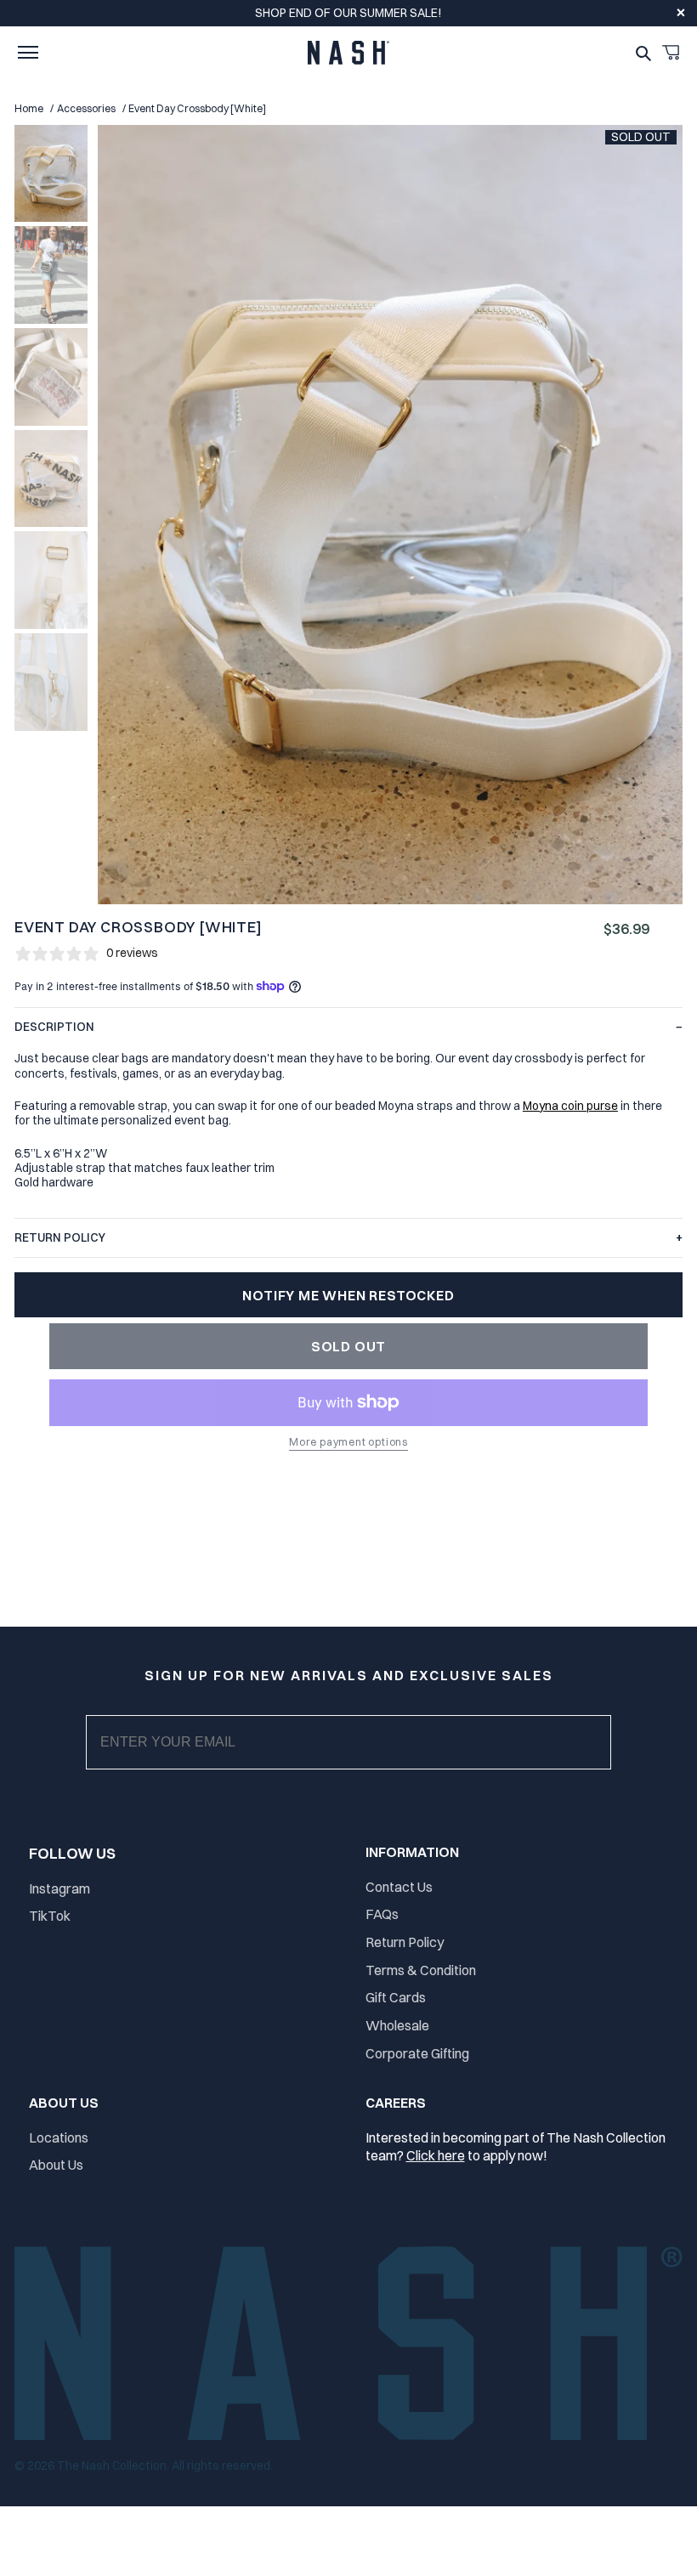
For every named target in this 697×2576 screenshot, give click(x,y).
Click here (436, 2155)
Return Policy (405, 1942)
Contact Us (399, 1887)
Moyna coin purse (570, 1106)
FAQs (382, 1914)
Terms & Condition (421, 1970)
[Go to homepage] (348, 53)
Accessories (86, 108)
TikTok (50, 1916)
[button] (28, 53)
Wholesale (397, 2025)
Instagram (59, 1888)
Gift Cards (396, 1997)
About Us (56, 2165)
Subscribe (363, 1759)
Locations (59, 2137)
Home (29, 108)
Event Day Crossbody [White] (197, 108)
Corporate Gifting (417, 2053)
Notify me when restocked (348, 1295)
